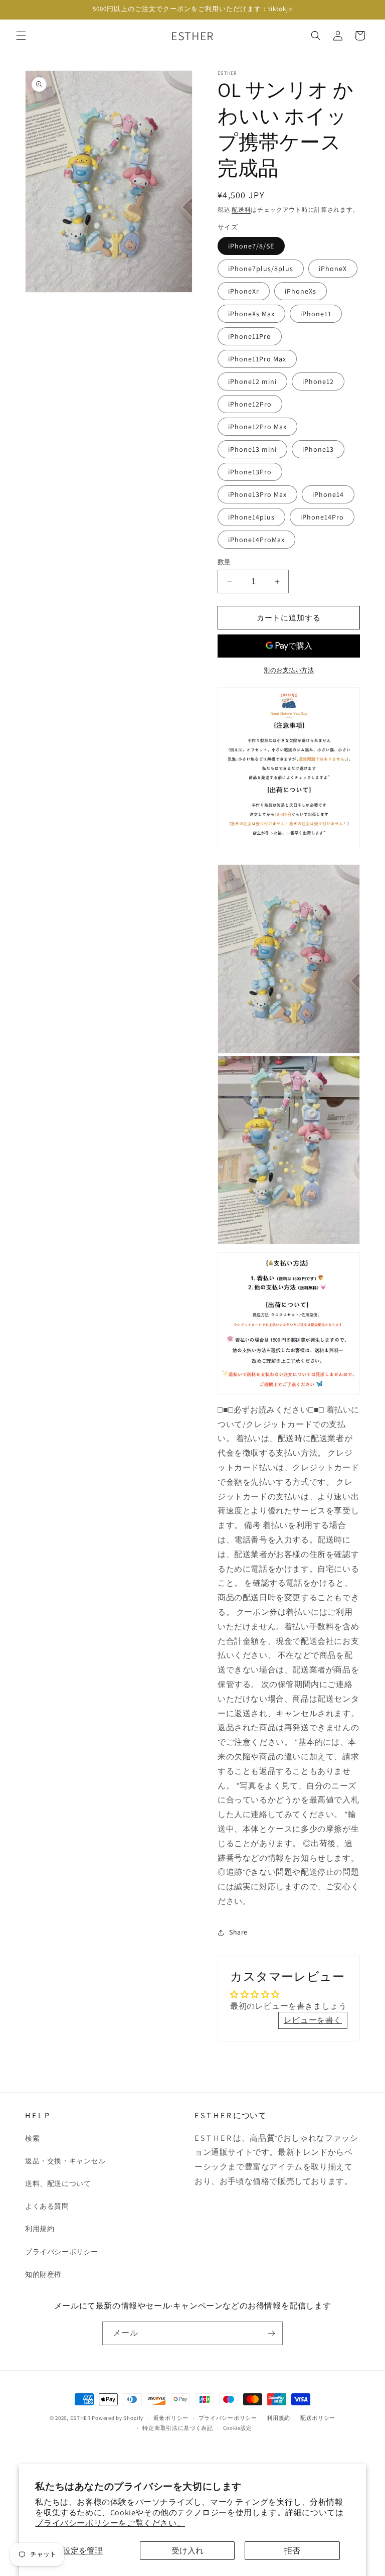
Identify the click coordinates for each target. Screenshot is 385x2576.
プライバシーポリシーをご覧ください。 (110, 2523)
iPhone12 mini (252, 381)
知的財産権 (43, 2274)
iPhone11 (316, 314)
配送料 (241, 210)
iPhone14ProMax (256, 540)
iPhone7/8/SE (251, 246)
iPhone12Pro (250, 404)
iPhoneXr (244, 291)
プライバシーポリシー (62, 2252)
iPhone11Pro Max (257, 359)
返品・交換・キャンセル (65, 2161)
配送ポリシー (318, 2418)
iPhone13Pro (250, 472)
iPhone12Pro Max (257, 427)
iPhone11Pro (250, 336)
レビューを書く (313, 2020)
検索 (32, 2138)
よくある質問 (47, 2206)
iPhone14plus (251, 517)
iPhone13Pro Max (257, 494)
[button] (21, 36)
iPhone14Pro (322, 517)
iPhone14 (328, 494)
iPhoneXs (301, 291)
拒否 (292, 2551)
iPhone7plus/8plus (261, 269)
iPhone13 (318, 449)
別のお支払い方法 (289, 670)
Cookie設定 (238, 2428)
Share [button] (238, 1932)
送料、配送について (58, 2183)
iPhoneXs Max (251, 314)
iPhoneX (333, 269)
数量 (224, 562)
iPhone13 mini (252, 449)
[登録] (271, 2333)
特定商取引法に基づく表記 (177, 2428)
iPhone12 (318, 381)
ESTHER (80, 2418)
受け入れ (187, 2551)
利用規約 (40, 2229)
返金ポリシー (171, 2418)
